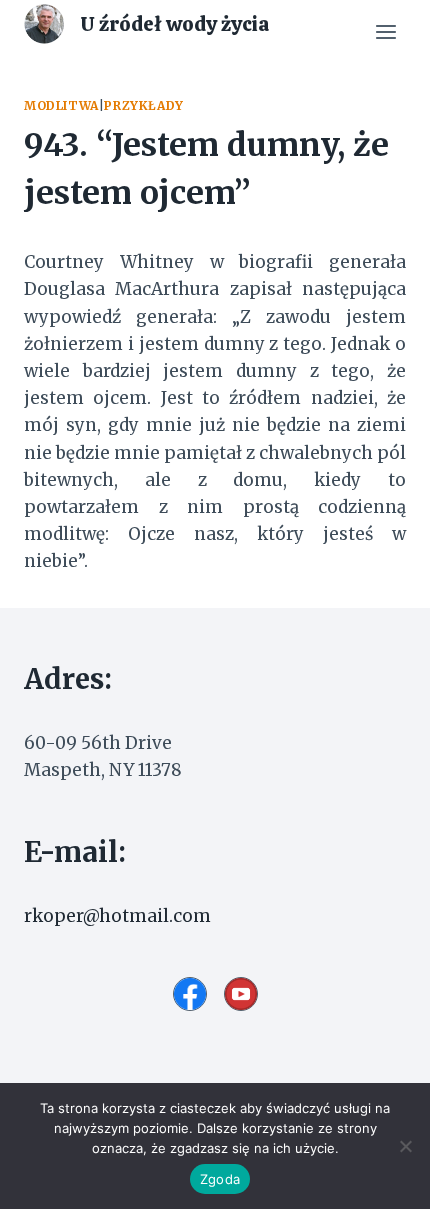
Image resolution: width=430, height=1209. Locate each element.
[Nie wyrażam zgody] (405, 1146)
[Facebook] (190, 994)
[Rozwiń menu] (385, 32)
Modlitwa (61, 105)
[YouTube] (241, 994)
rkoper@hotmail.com (117, 916)
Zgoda (220, 1179)
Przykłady (143, 105)
